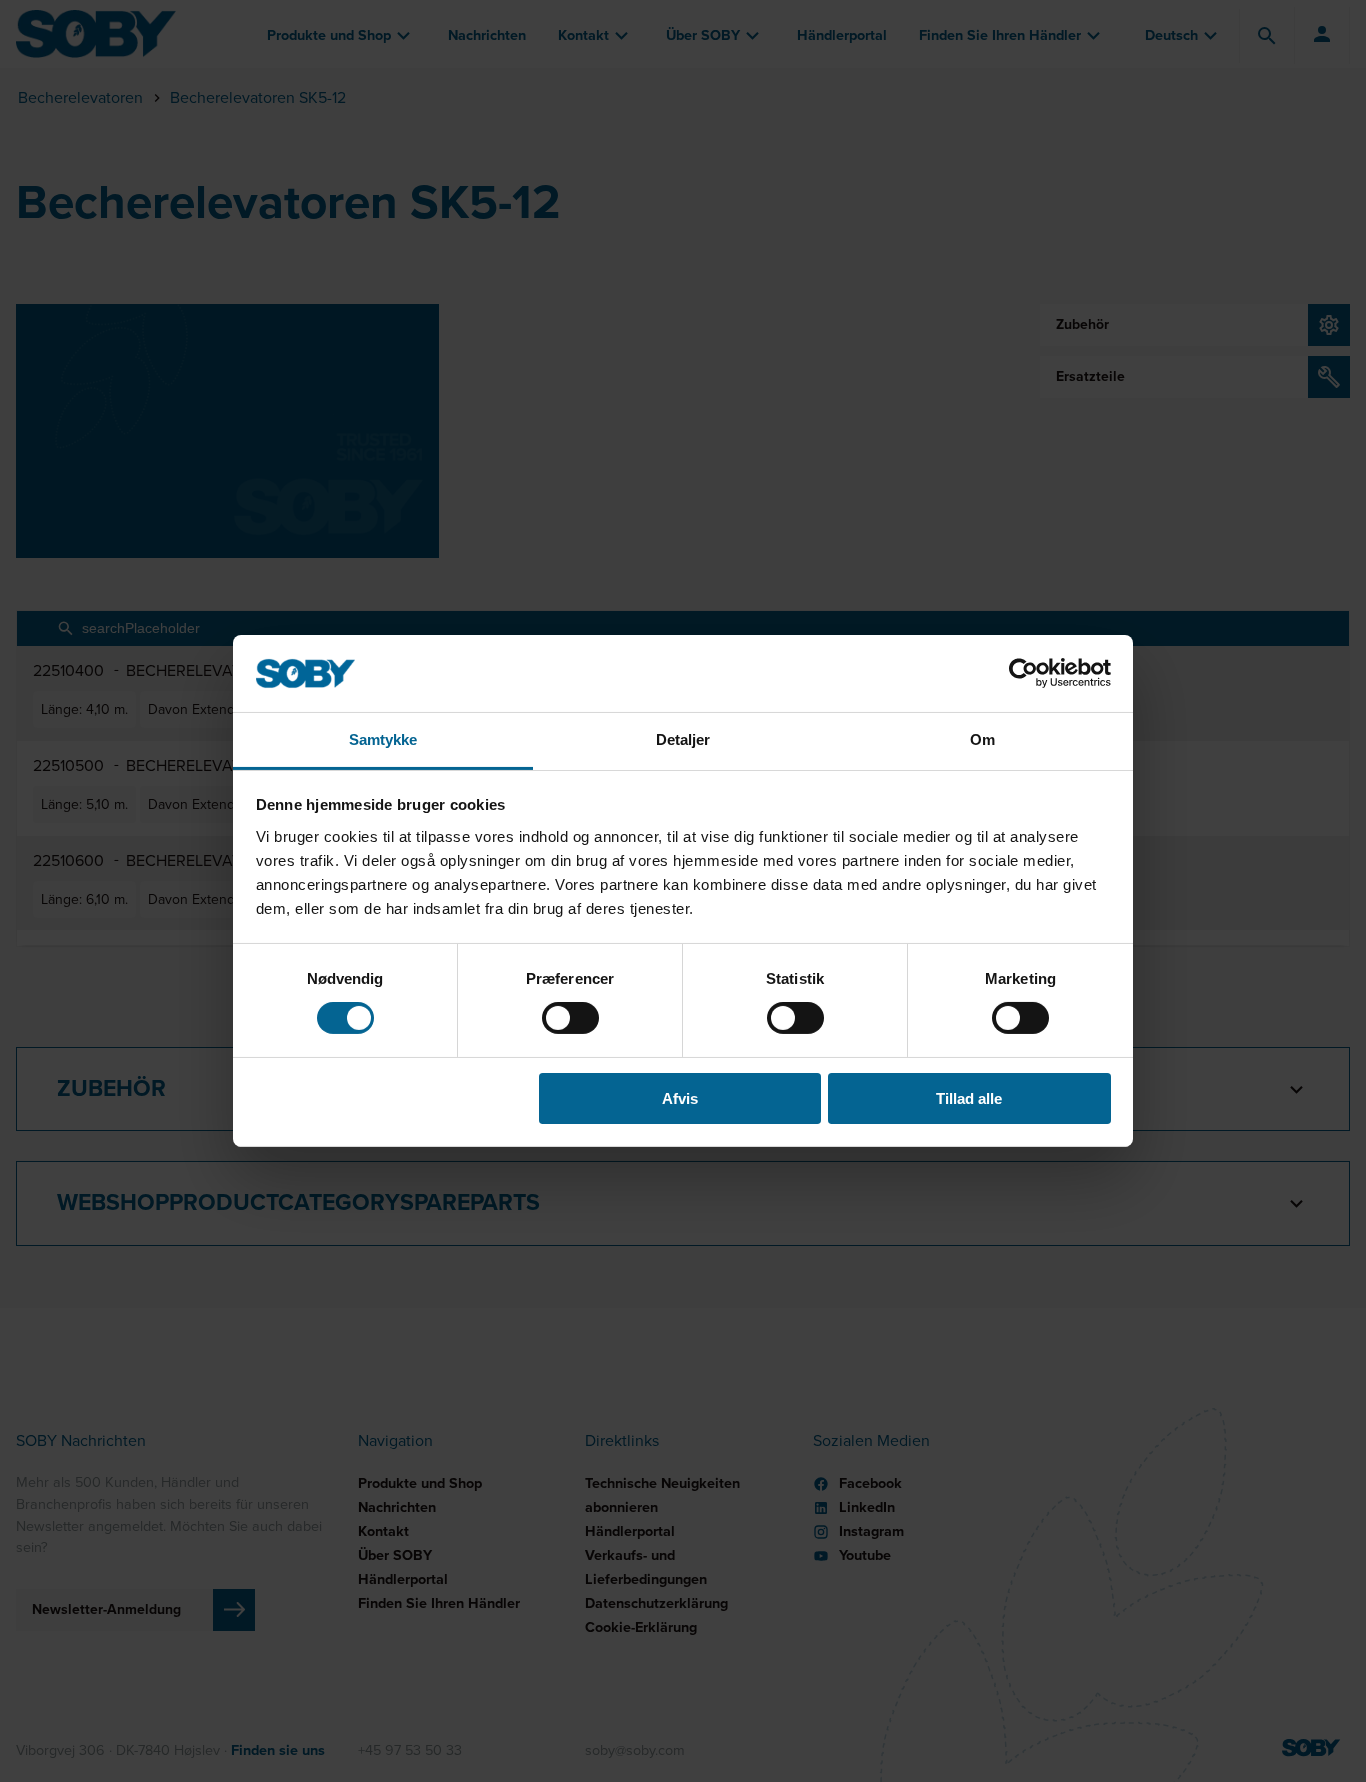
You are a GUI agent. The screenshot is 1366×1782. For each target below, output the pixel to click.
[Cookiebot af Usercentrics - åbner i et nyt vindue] (1023, 673)
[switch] (570, 1018)
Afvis (680, 1098)
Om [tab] (982, 739)
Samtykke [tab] (383, 739)
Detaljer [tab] (683, 739)
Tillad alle (969, 1098)
